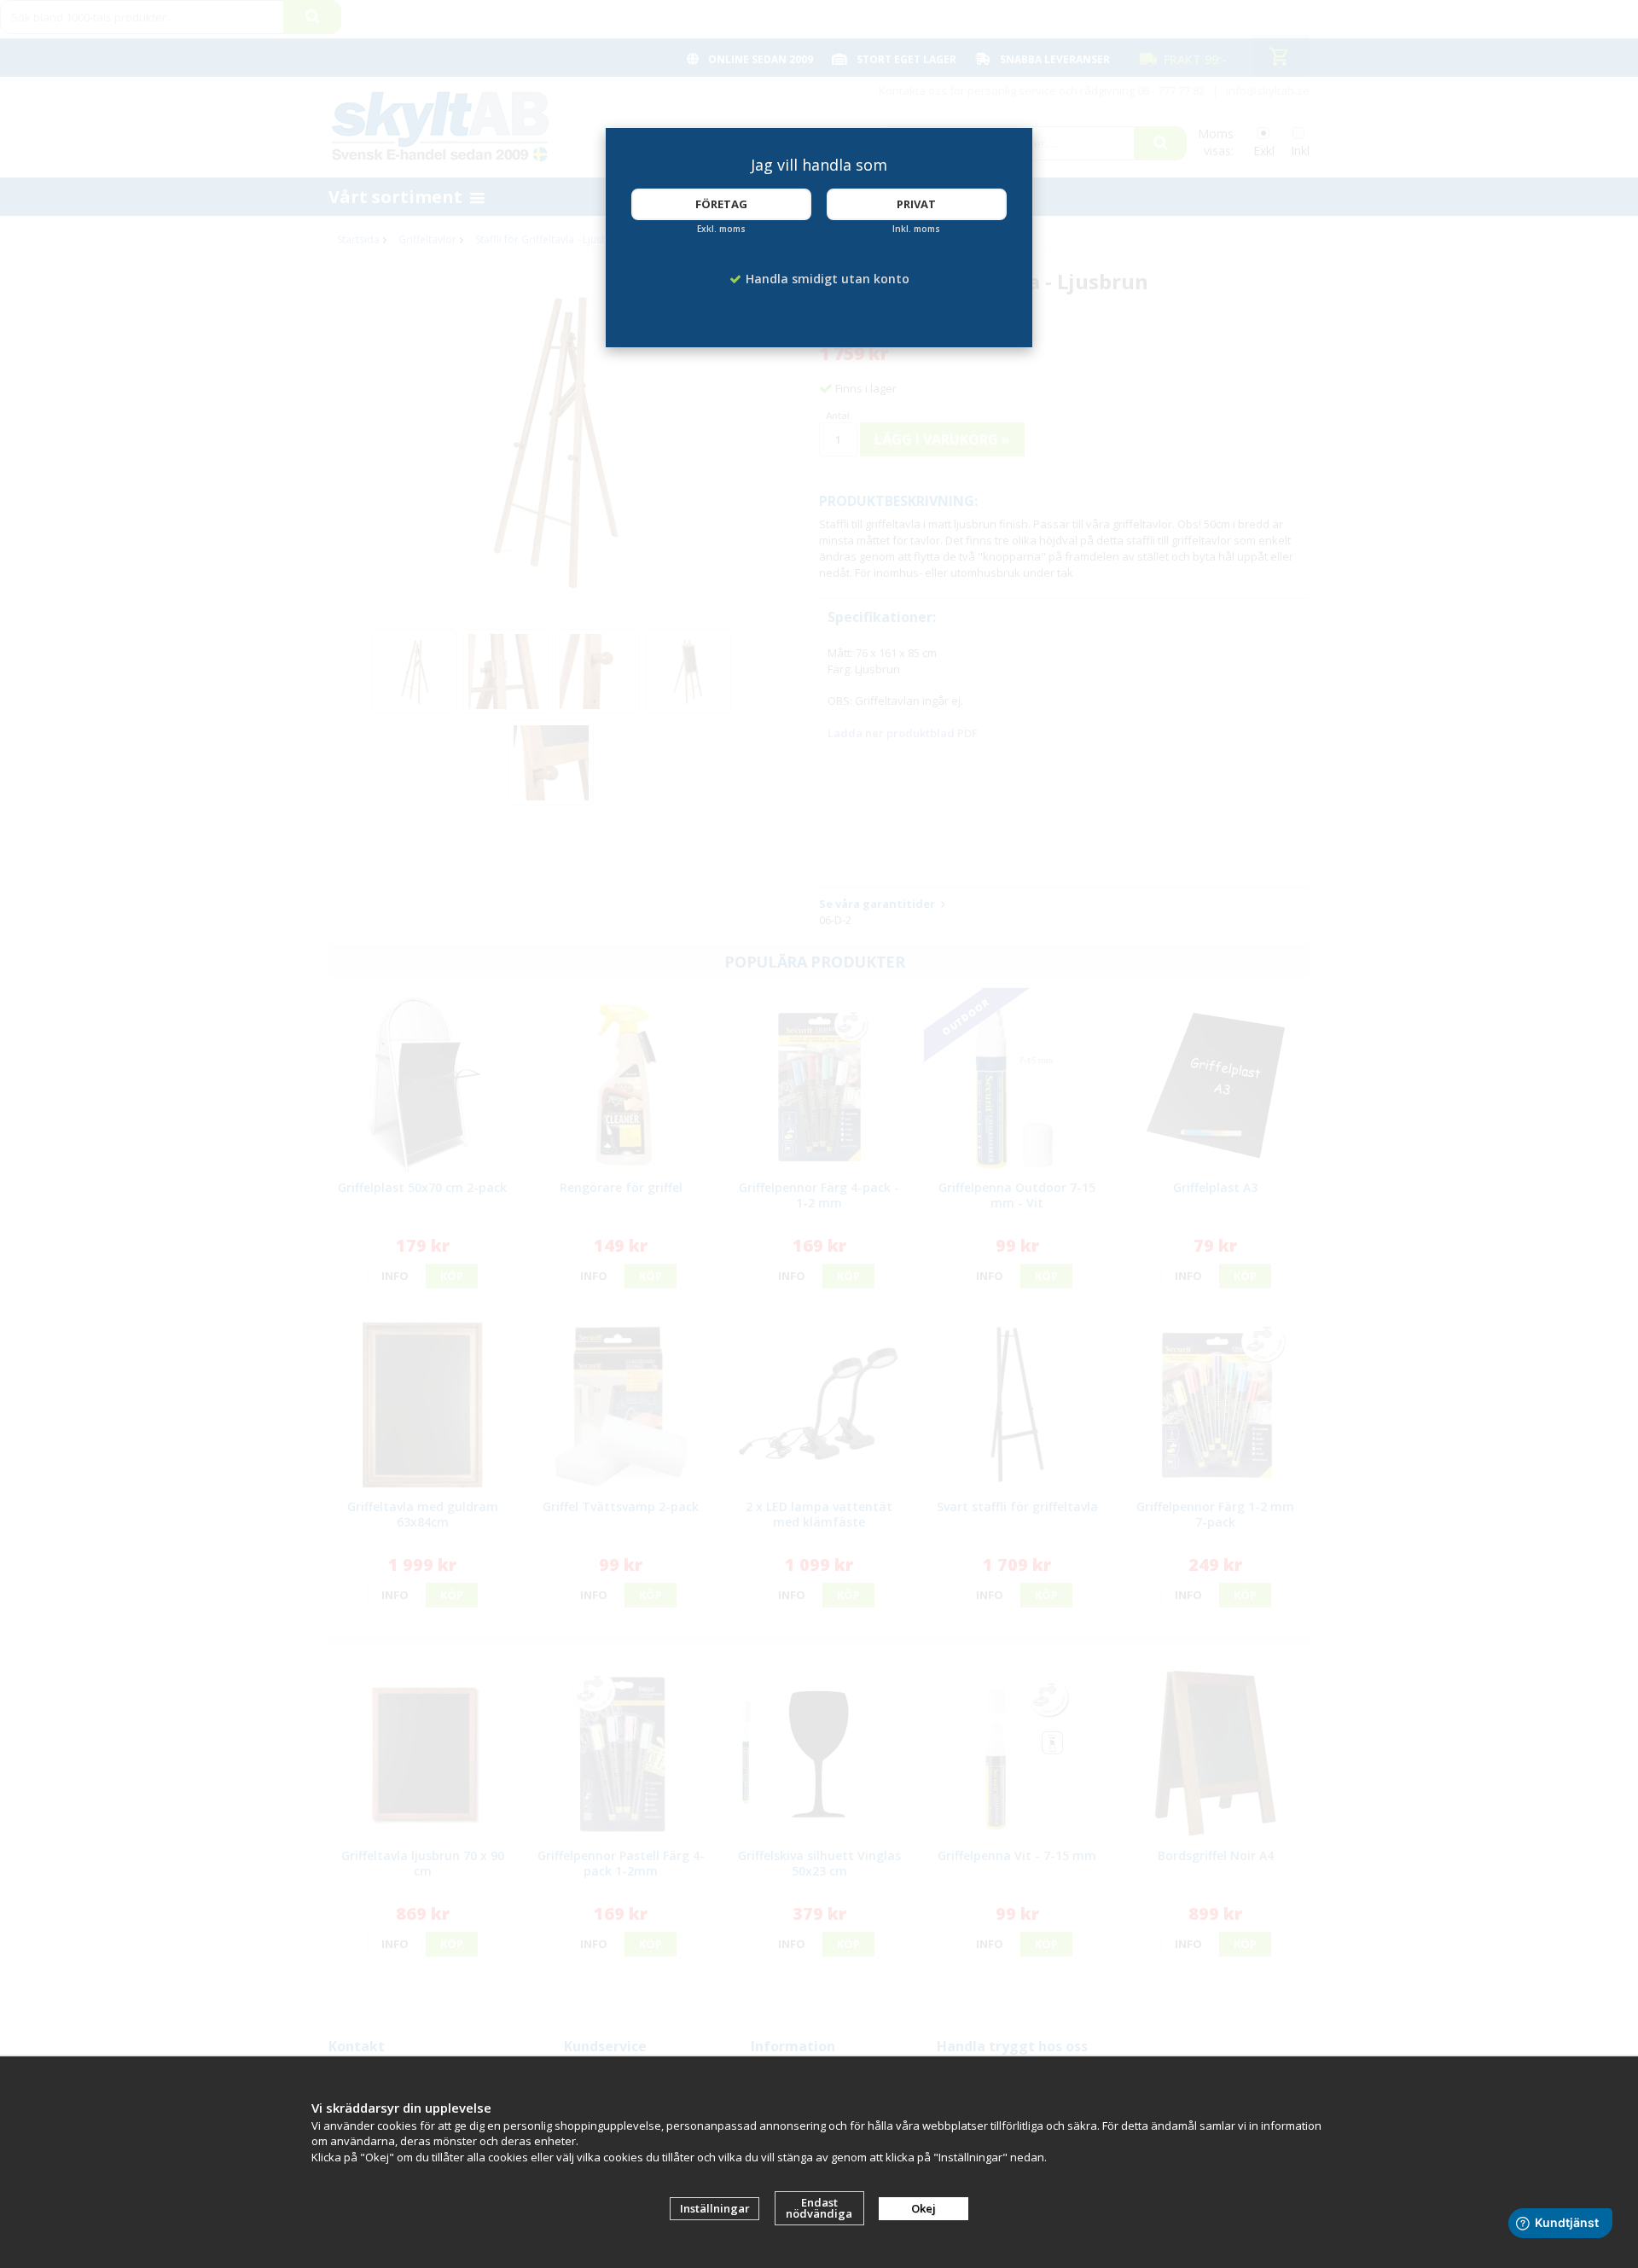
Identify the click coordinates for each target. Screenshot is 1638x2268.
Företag (721, 204)
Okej (924, 2208)
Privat (916, 204)
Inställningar (715, 2208)
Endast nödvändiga (819, 2208)
